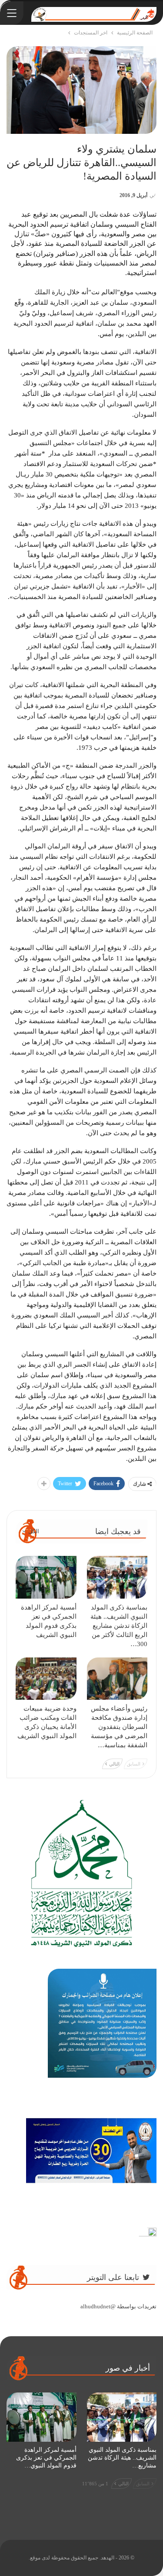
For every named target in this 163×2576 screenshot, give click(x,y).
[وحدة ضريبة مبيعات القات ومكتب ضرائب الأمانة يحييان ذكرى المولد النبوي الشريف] (46, 1679)
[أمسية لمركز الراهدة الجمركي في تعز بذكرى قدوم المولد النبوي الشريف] (46, 1577)
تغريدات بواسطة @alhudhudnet (118, 2306)
